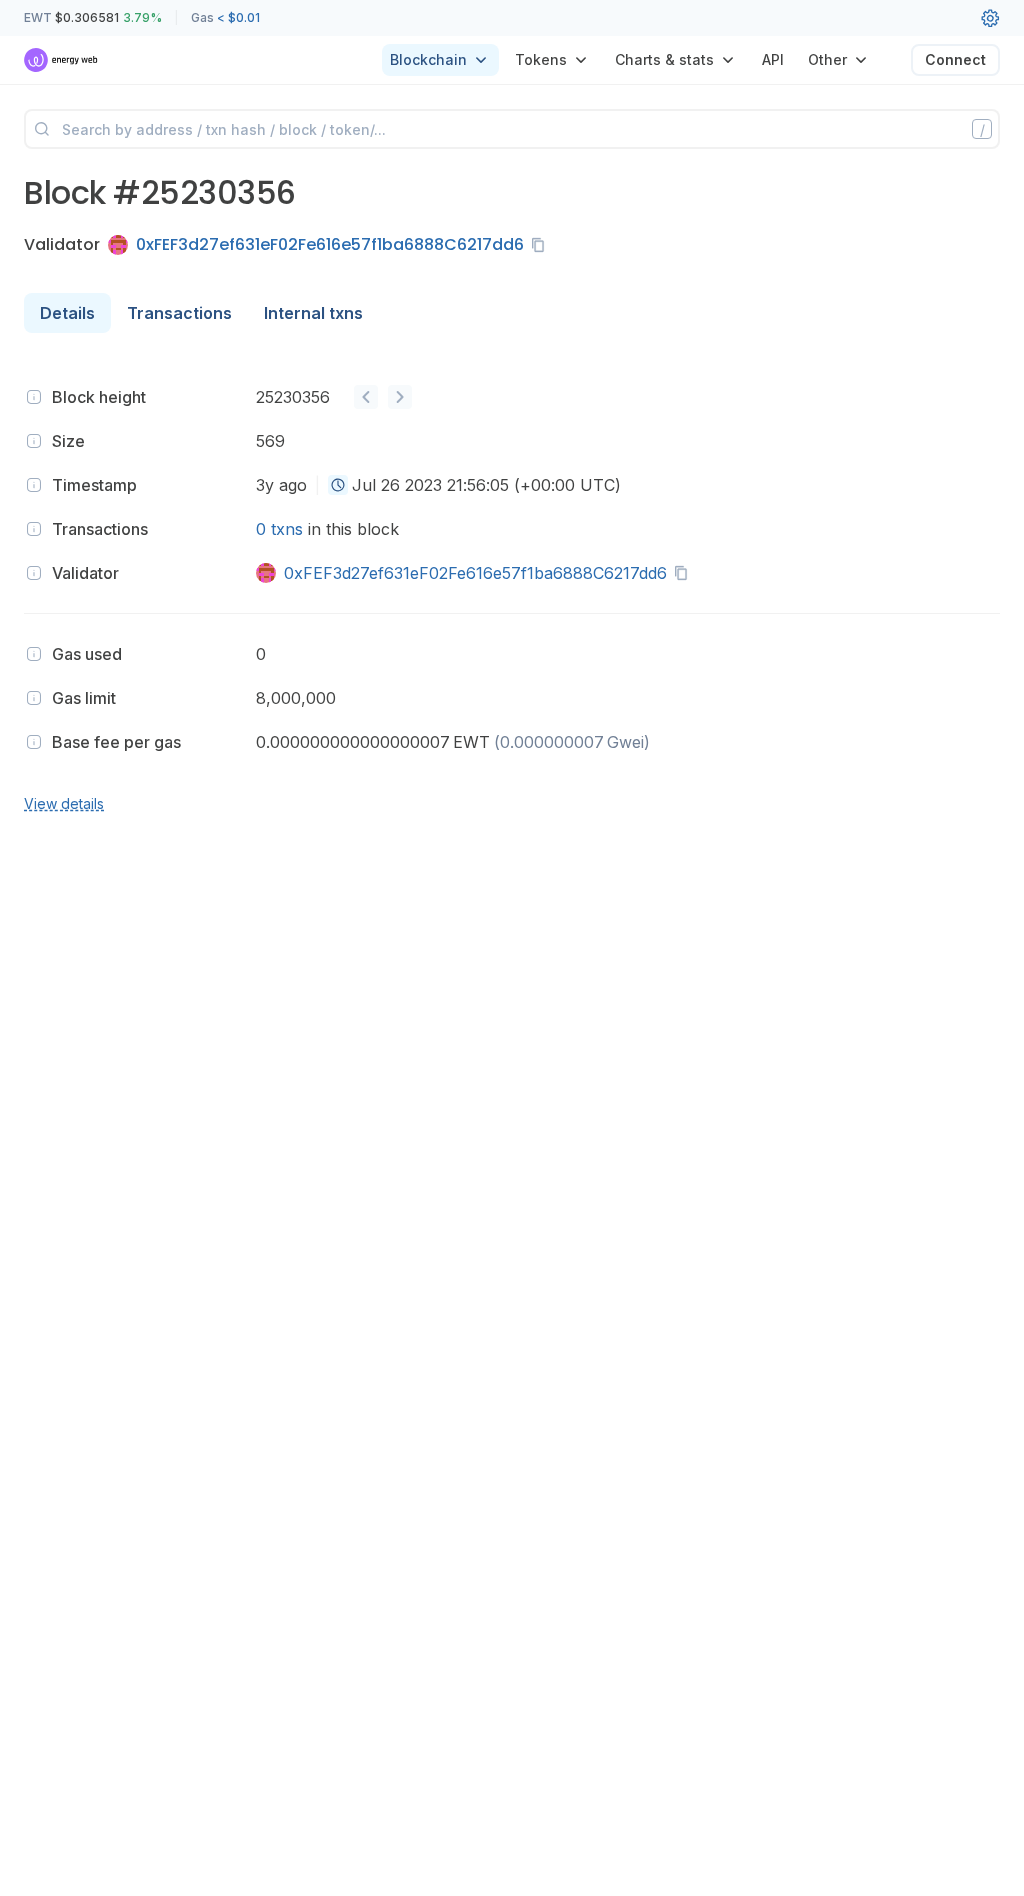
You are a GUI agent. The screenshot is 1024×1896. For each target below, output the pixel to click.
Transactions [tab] (179, 313)
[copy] (542, 245)
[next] (400, 397)
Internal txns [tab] (313, 313)
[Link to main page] (61, 60)
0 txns (279, 529)
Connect (955, 59)
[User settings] (990, 18)
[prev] (366, 397)
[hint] (34, 397)
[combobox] (338, 485)
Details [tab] (67, 313)
